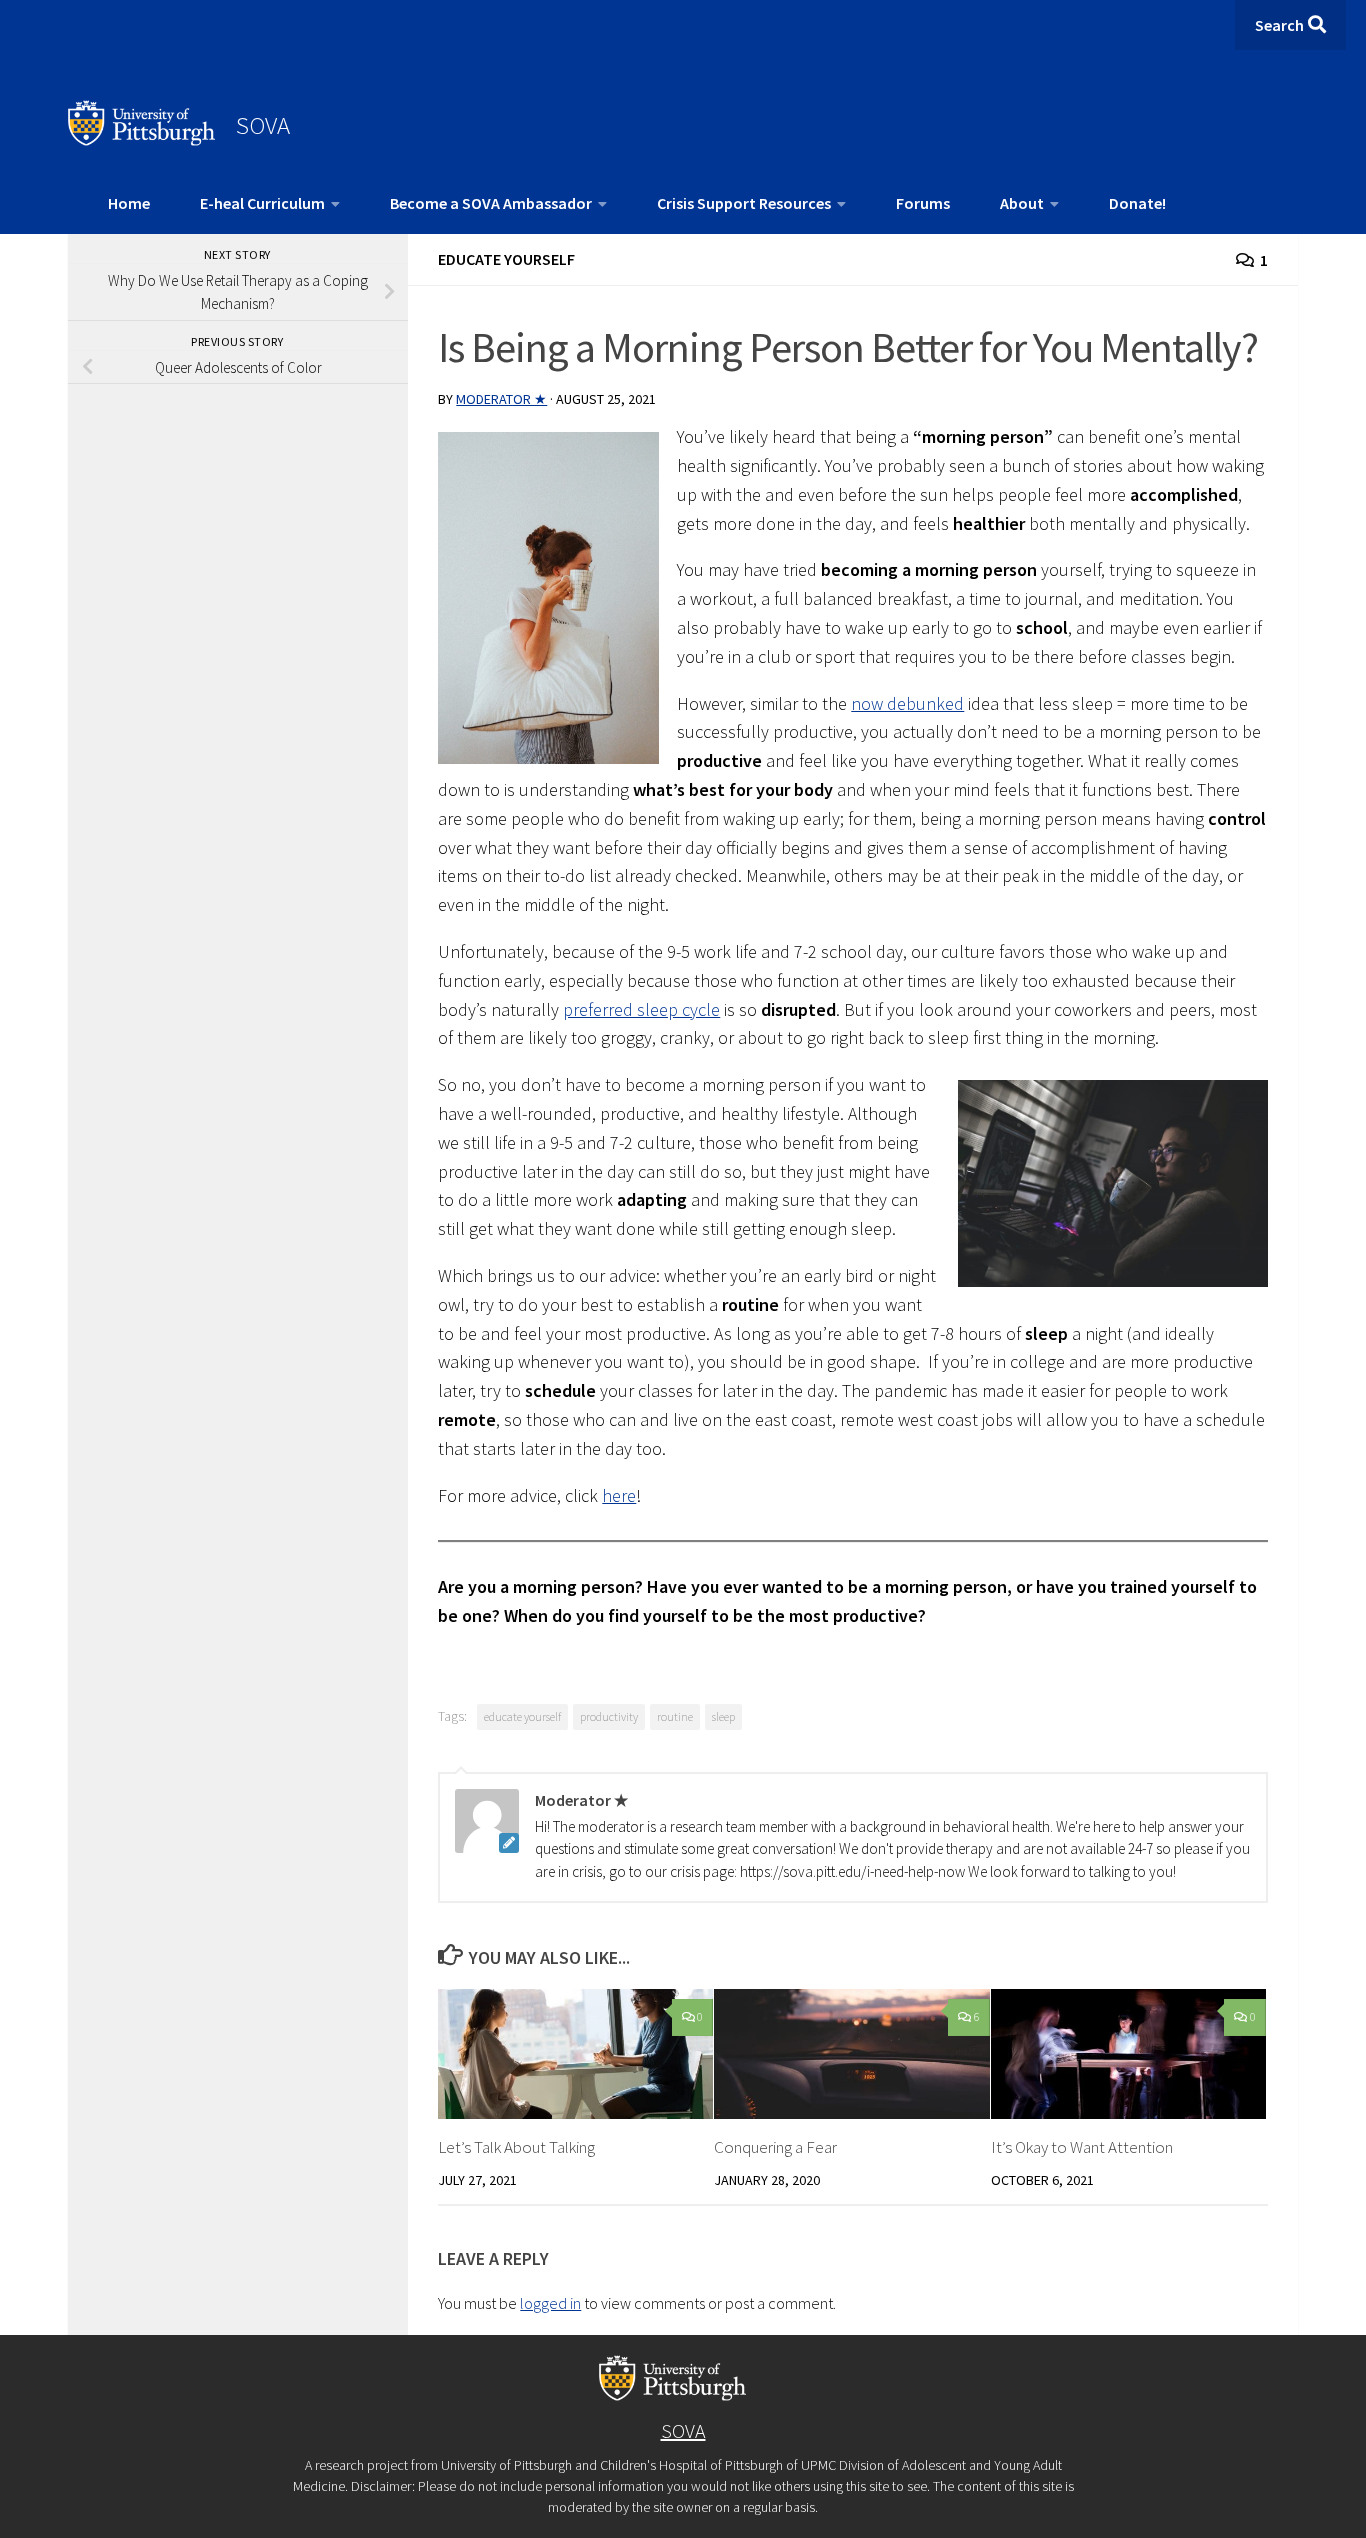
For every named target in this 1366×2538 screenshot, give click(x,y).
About (1022, 203)
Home (129, 203)
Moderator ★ (501, 399)
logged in (550, 2303)
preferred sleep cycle (641, 1009)
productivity (609, 1716)
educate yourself (522, 1716)
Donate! (1137, 203)
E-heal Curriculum (262, 203)
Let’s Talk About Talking (516, 2147)
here (619, 1495)
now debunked (907, 703)
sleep (723, 1716)
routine (675, 1716)
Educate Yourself (506, 259)
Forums (923, 203)
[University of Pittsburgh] (142, 140)
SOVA (263, 125)
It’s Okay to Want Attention (1082, 2147)
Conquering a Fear (775, 2147)
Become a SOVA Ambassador (491, 203)
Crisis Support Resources (744, 203)
